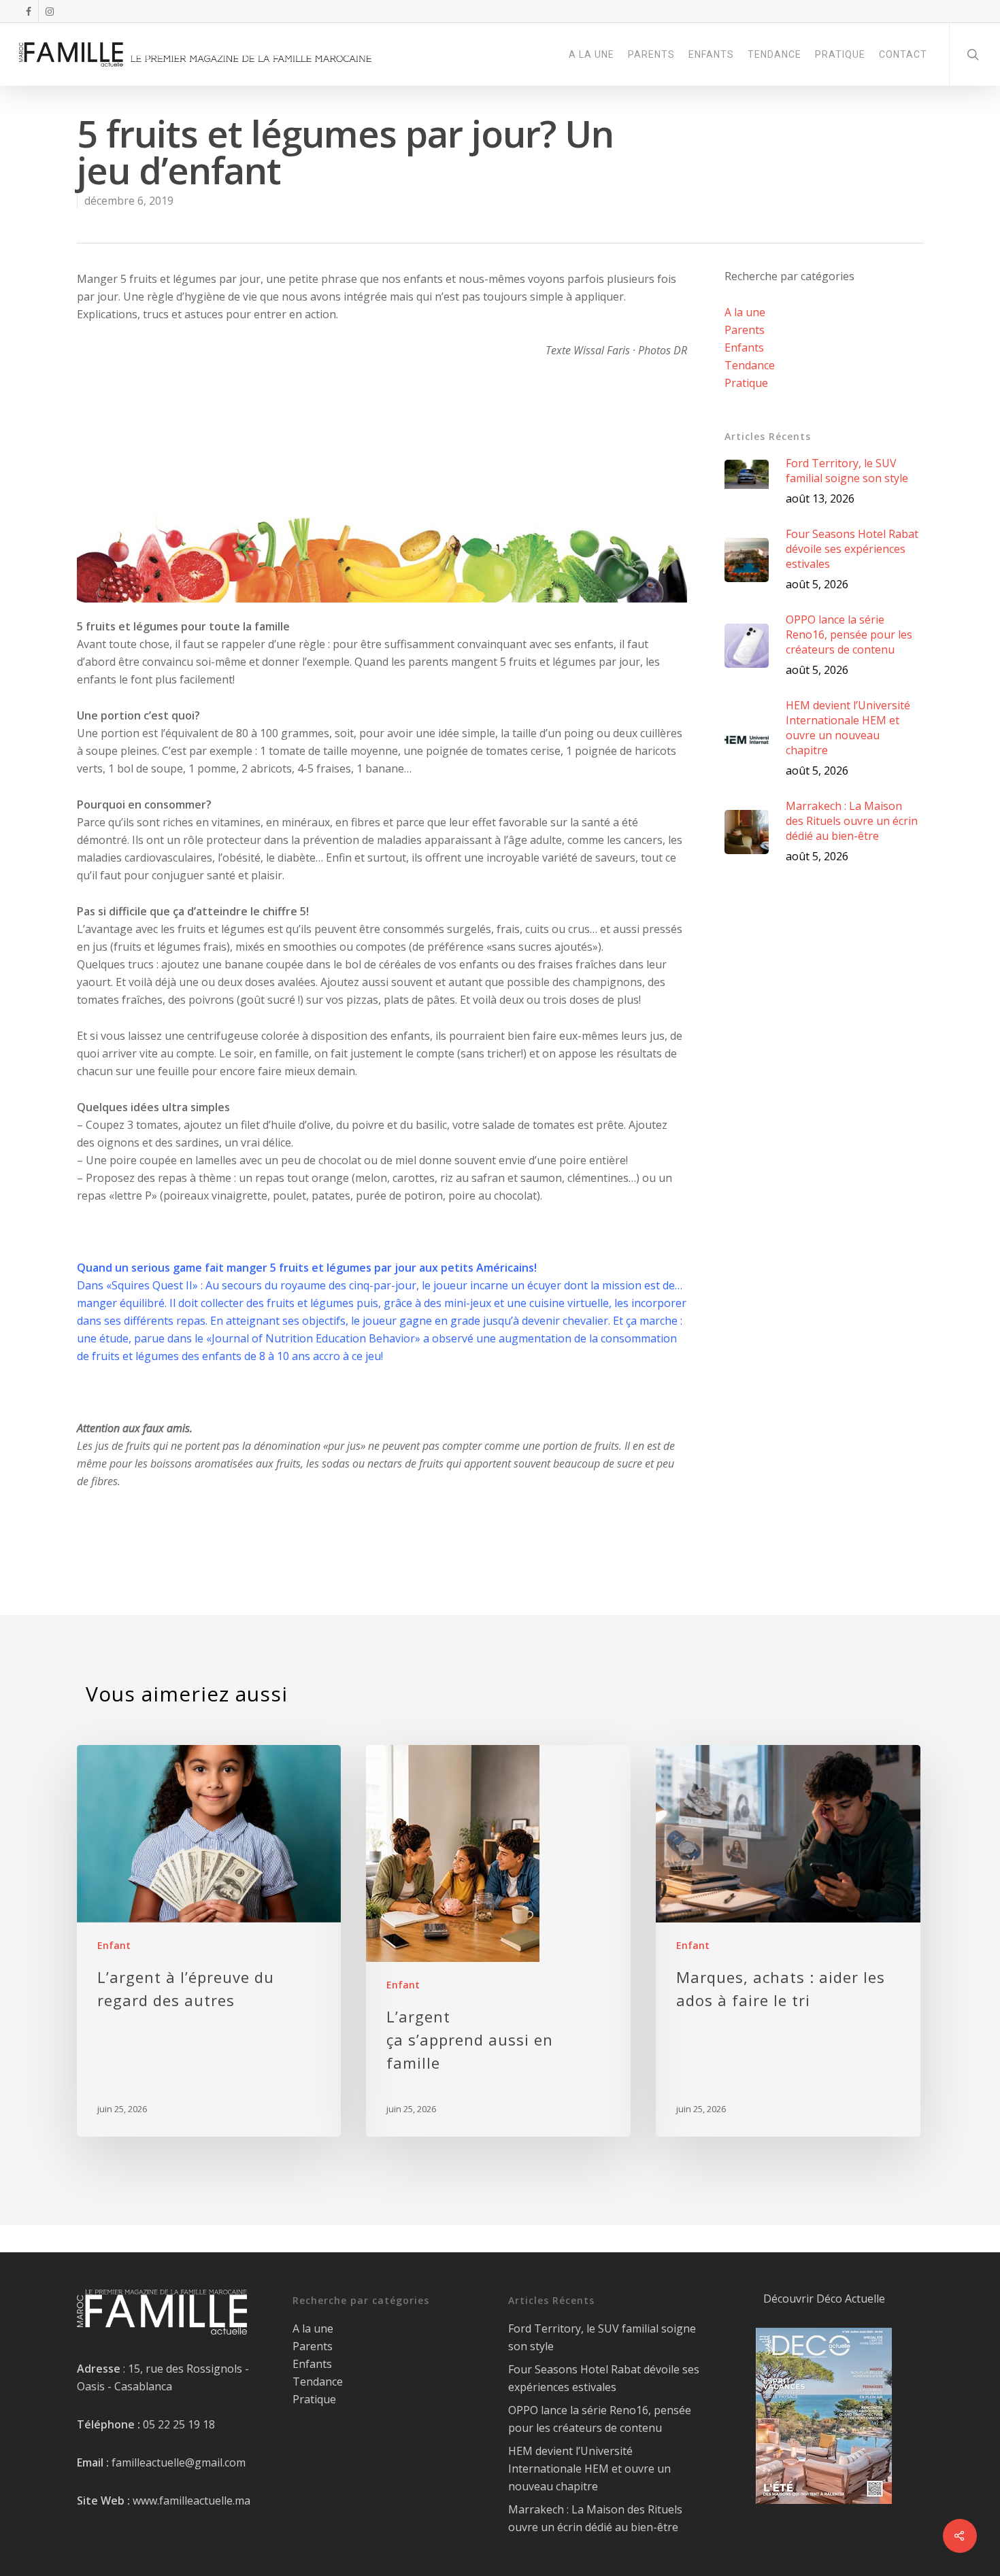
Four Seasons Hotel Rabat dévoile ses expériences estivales (604, 2378)
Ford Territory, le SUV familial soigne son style (602, 2337)
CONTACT (903, 54)
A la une (745, 312)
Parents (745, 330)
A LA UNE (591, 54)
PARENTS (651, 54)
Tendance (750, 365)
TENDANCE (774, 54)
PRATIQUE (840, 54)
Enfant (114, 1945)
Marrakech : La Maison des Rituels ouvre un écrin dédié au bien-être (595, 2518)
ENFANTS (711, 54)
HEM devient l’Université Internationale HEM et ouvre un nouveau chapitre (589, 2469)
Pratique (746, 383)
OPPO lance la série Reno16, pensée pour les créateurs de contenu (600, 2419)
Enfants (744, 348)
